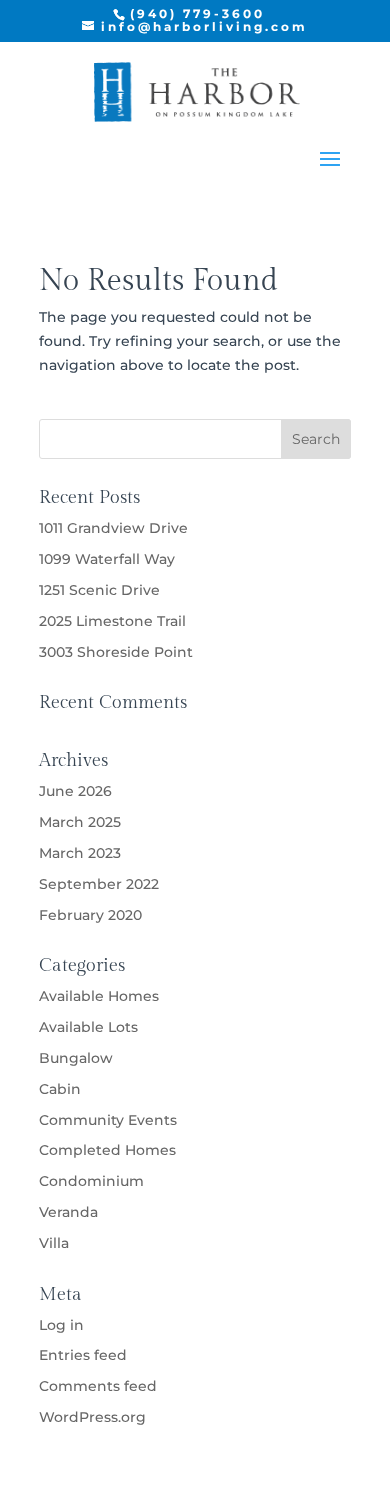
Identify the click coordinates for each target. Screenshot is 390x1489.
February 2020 (90, 915)
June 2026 (75, 791)
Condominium (91, 1181)
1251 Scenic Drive (99, 590)
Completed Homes (107, 1150)
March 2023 (80, 853)
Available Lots (88, 1027)
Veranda (68, 1212)
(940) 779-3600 (197, 13)
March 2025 (80, 822)
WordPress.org (92, 1417)
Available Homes (99, 996)
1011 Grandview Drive (113, 528)
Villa (54, 1243)
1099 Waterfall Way (107, 559)
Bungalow (76, 1058)
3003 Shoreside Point (116, 652)
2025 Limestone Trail (112, 621)
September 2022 (99, 884)
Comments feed (98, 1386)
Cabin (60, 1089)
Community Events (108, 1120)
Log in (61, 1325)
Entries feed (83, 1355)
